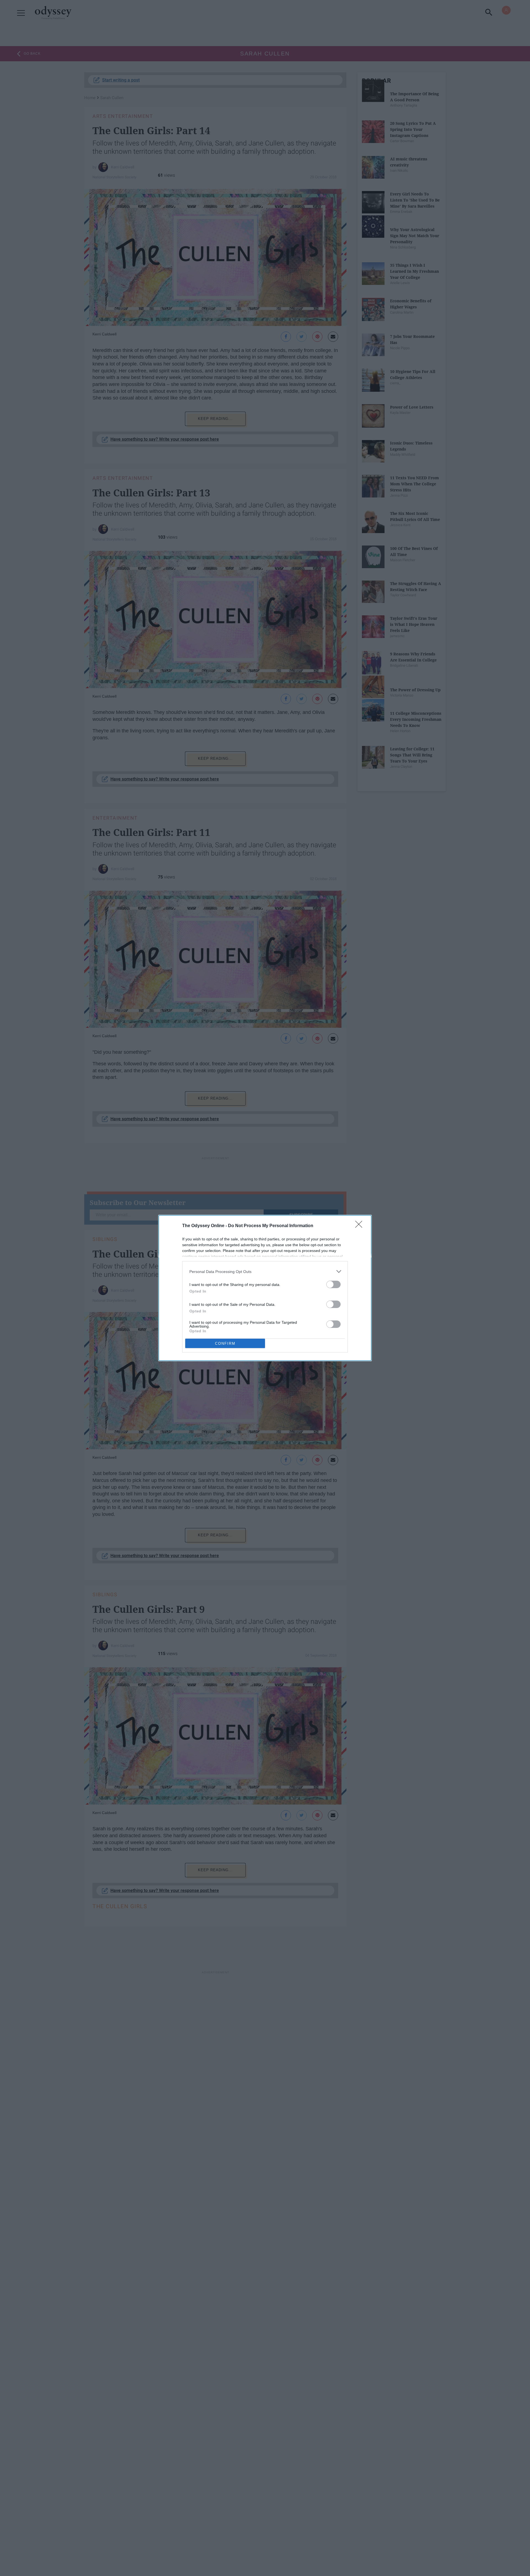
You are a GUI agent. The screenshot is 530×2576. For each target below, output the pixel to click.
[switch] (333, 1284)
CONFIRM (225, 1343)
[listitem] (265, 1271)
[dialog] (265, 1288)
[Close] (361, 1226)
